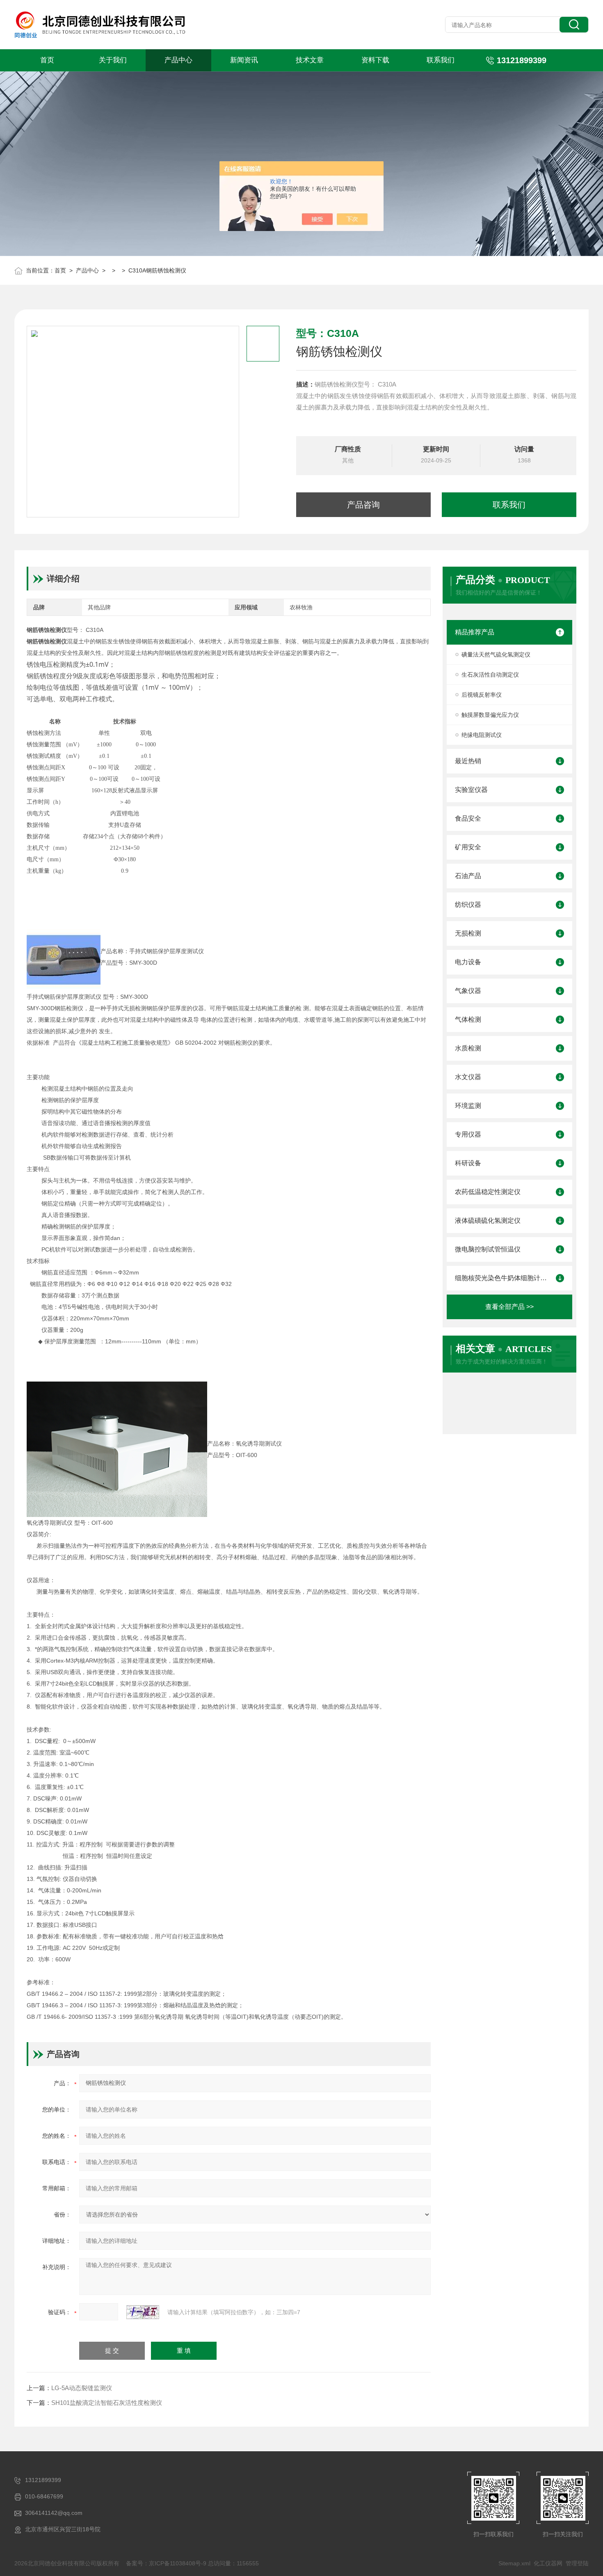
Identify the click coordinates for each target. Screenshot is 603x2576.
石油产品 (468, 876)
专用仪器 (468, 1134)
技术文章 (310, 60)
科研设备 (468, 1163)
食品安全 (468, 818)
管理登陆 (577, 2563)
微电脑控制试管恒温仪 (488, 1249)
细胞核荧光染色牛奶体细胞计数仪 (501, 1278)
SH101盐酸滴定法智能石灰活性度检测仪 (107, 2403)
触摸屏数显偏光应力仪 (490, 715)
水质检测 (468, 1048)
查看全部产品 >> (509, 1307)
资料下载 (375, 60)
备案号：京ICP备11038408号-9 (166, 2563)
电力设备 (468, 962)
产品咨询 (363, 505)
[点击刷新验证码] (143, 2312)
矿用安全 (468, 847)
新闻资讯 (244, 60)
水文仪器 (468, 1077)
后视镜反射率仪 (482, 695)
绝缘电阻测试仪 (482, 735)
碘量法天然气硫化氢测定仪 (496, 654)
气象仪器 (468, 991)
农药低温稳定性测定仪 (488, 1192)
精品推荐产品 (475, 632)
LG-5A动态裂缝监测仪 (82, 2388)
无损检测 (468, 933)
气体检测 (468, 1019)
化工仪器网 (548, 2563)
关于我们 (113, 60)
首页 (47, 60)
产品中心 (178, 60)
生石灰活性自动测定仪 (490, 675)
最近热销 (468, 761)
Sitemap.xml (514, 2563)
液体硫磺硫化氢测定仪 (488, 1221)
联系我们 (441, 60)
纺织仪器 (468, 905)
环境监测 (468, 1106)
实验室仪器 (471, 790)
